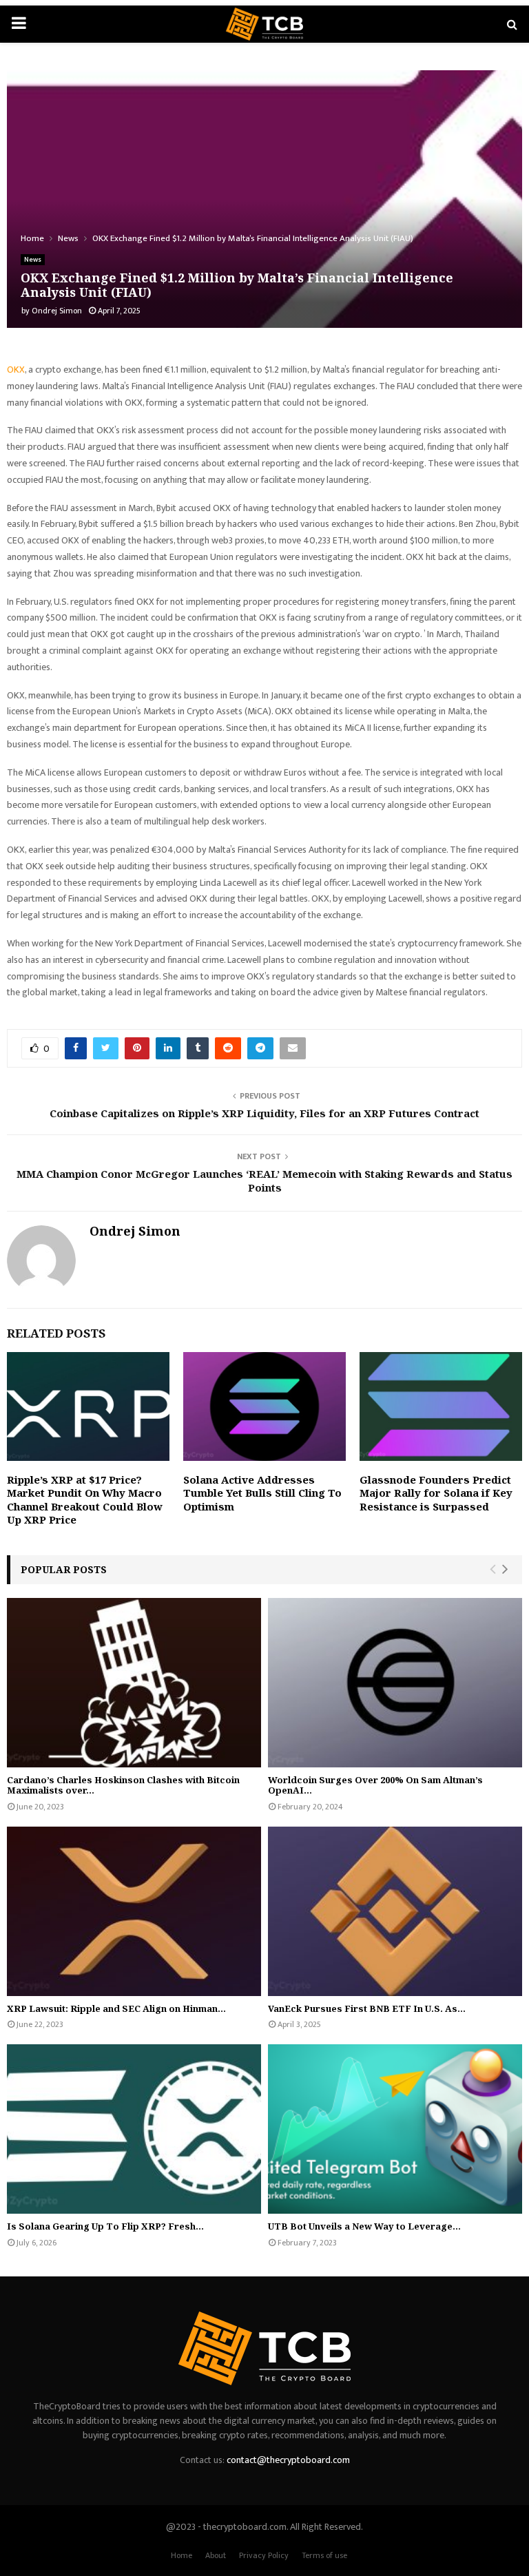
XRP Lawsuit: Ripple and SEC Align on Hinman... (116, 2008)
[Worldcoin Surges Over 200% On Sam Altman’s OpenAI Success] (395, 1683)
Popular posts (64, 1569)
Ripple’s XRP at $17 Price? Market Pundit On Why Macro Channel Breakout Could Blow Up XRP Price (85, 1500)
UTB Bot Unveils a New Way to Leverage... (364, 2226)
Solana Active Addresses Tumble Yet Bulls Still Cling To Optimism (262, 1493)
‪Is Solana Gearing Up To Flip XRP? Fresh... (105, 2226)
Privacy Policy (264, 2555)
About (216, 2555)
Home (181, 2555)
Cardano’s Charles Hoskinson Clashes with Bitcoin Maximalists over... (123, 1785)
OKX (16, 370)
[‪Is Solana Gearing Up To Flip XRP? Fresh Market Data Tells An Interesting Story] (134, 2129)
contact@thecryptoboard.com (288, 2460)
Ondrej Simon (57, 311)
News (33, 260)
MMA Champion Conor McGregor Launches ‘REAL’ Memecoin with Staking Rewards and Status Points (264, 1181)
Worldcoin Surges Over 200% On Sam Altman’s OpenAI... (375, 1785)
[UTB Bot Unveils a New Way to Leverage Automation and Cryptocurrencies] (395, 2129)
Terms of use (324, 2555)
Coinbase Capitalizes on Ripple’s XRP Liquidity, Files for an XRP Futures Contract (264, 1113)
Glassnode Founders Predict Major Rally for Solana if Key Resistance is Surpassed (436, 1493)
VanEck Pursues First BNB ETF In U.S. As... (367, 2008)
